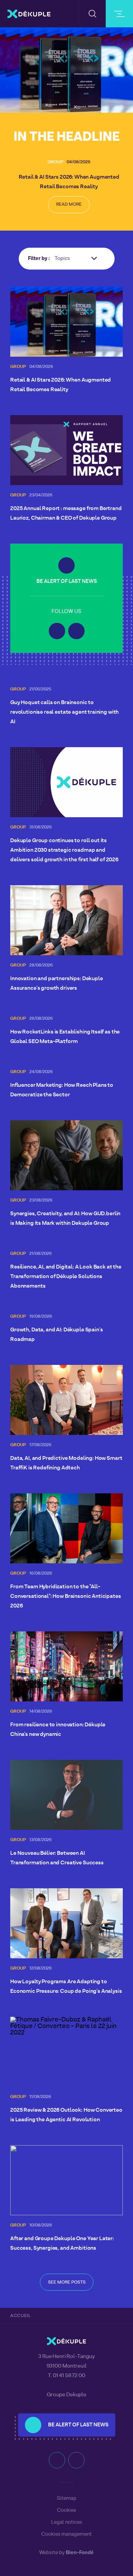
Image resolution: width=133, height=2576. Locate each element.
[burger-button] (119, 14)
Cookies (66, 2510)
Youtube (76, 631)
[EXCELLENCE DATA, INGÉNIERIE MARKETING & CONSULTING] (29, 14)
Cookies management (66, 2534)
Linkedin (57, 631)
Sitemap (67, 2498)
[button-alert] (66, 565)
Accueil (21, 2316)
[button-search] (92, 14)
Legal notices (67, 2522)
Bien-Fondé (80, 2553)
